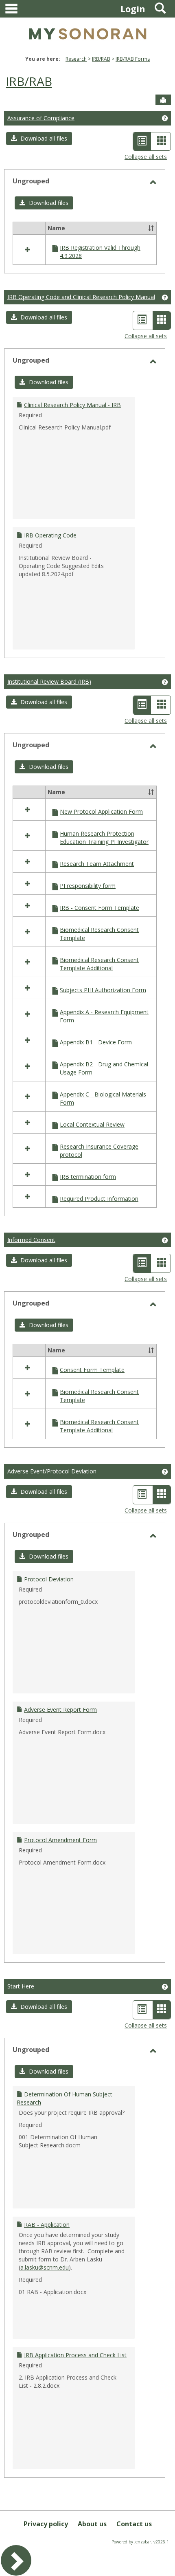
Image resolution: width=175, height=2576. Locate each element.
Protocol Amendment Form (60, 1840)
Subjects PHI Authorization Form (103, 990)
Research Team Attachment (97, 864)
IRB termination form (88, 1177)
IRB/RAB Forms (133, 59)
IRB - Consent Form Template (100, 908)
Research (76, 59)
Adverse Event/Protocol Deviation (52, 1471)
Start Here (21, 1986)
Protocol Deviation (49, 1579)
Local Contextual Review (92, 1124)
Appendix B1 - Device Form (96, 1042)
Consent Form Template (92, 1370)
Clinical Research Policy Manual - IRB (72, 405)
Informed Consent (31, 1240)
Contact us (134, 2524)
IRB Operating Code (50, 535)
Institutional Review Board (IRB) (49, 681)
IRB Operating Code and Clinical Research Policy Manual (81, 297)
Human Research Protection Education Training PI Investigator (104, 838)
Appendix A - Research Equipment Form (104, 1016)
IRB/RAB (101, 59)
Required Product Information (99, 1199)
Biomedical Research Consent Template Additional (99, 964)
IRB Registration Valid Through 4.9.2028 (100, 252)
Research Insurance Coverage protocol (99, 1150)
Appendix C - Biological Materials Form (103, 1098)
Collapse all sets (146, 157)
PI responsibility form (88, 886)
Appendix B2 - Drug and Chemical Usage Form (104, 1068)
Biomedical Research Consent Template (99, 934)
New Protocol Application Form (101, 811)
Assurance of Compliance (41, 118)
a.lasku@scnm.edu (45, 2267)
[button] (39, 139)
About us (92, 2524)
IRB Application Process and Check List (75, 2355)
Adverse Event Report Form (60, 1710)
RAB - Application (47, 2225)
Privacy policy (46, 2524)
